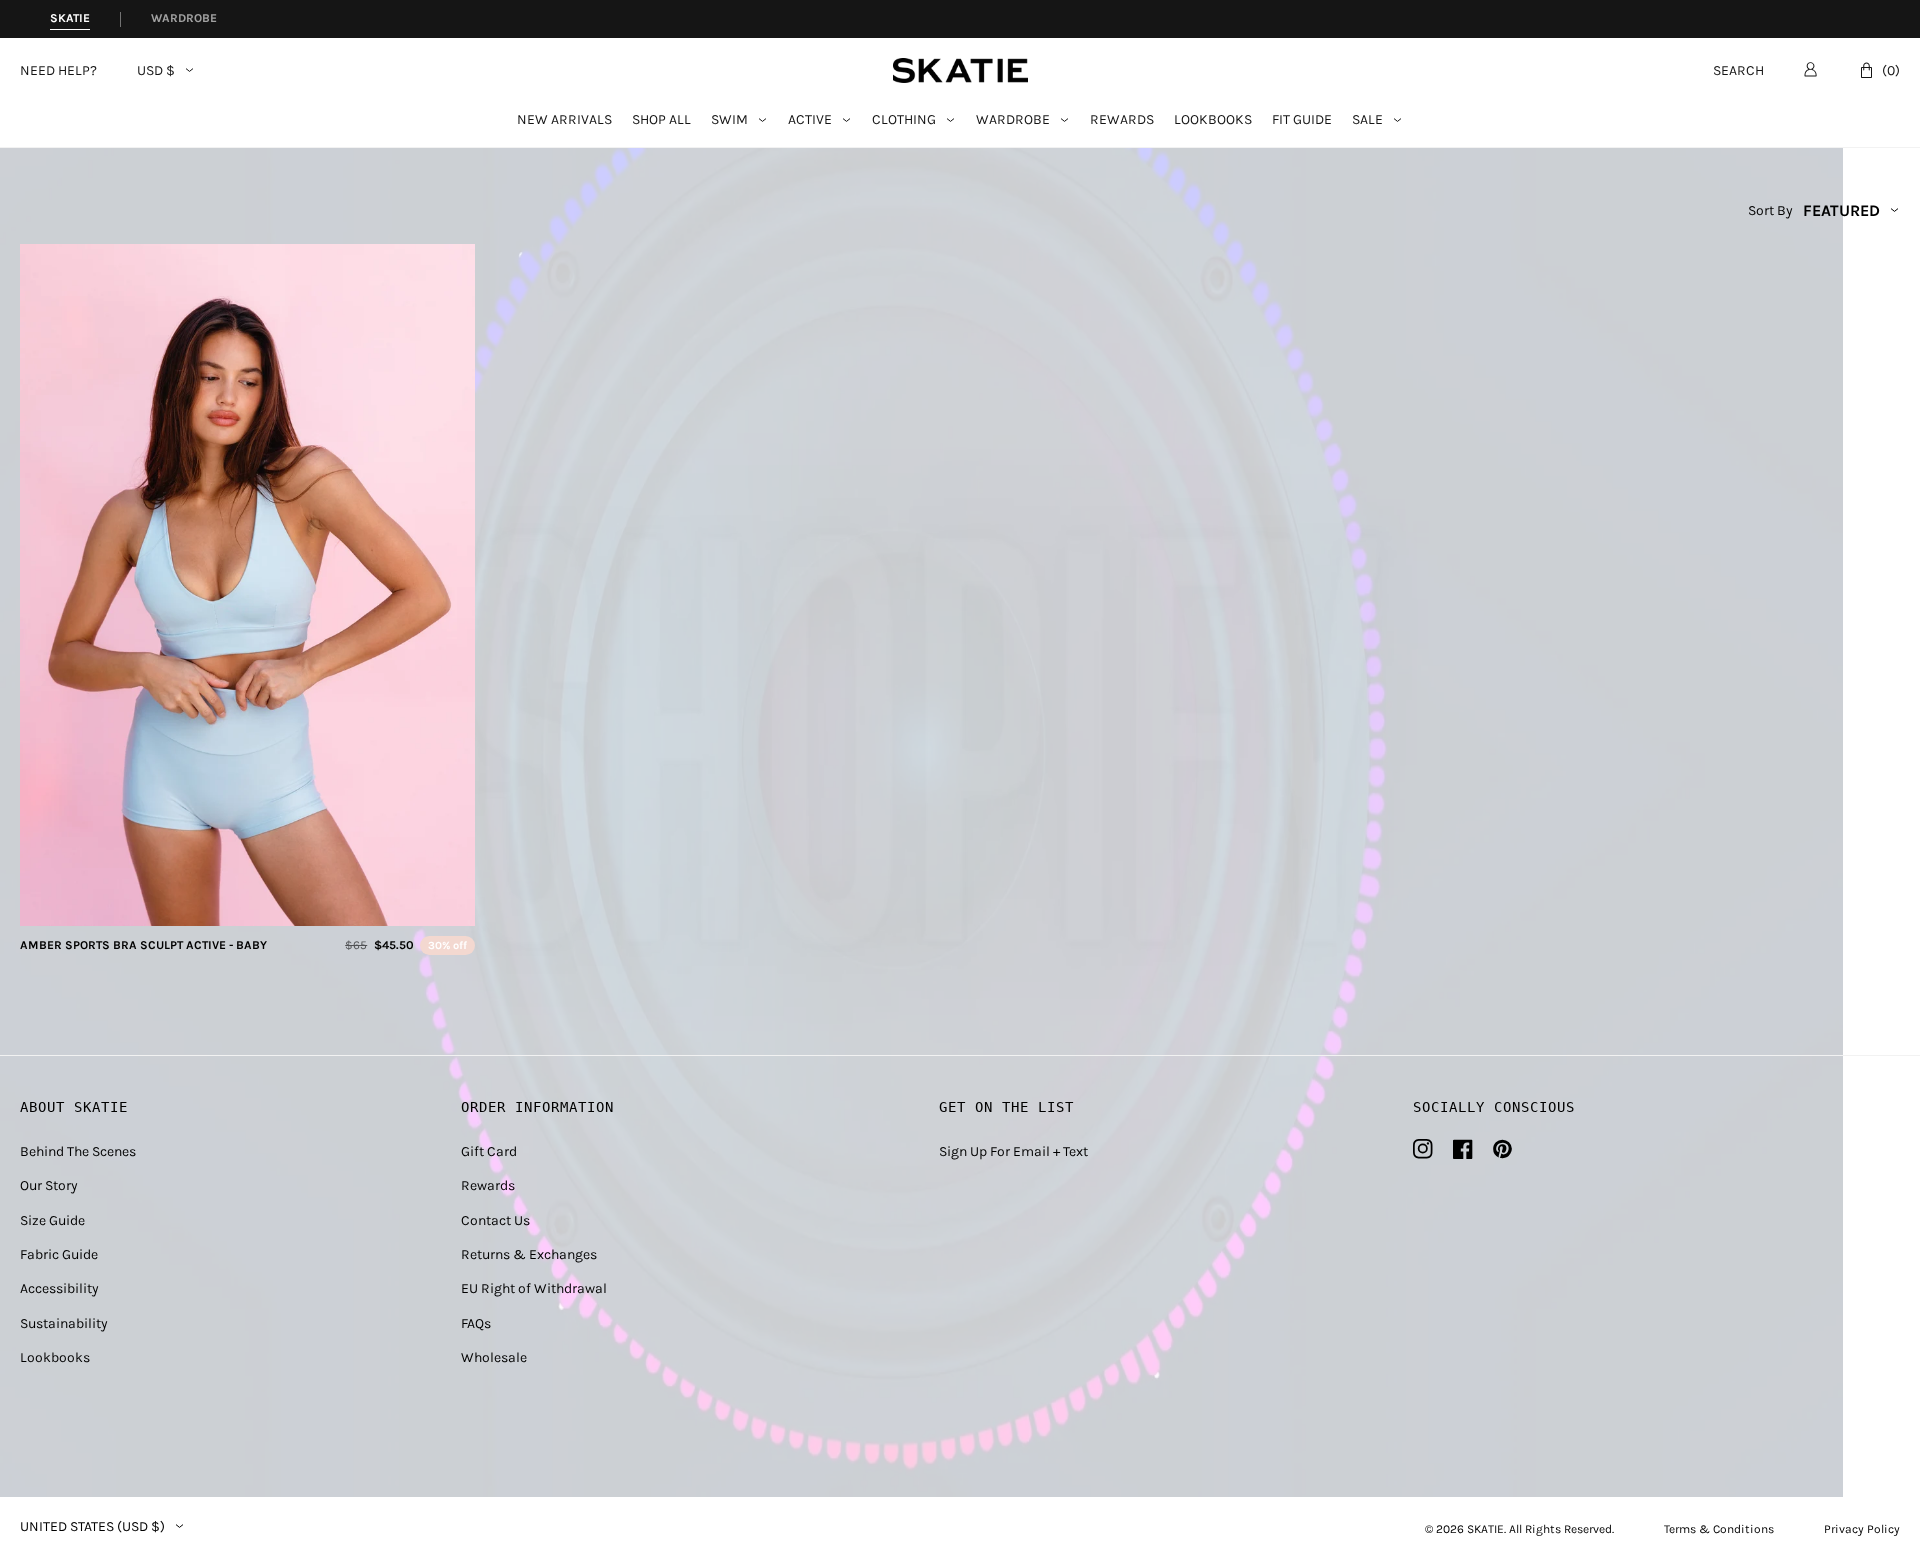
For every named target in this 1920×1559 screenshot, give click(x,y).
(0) (1891, 70)
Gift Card (489, 1151)
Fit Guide (1302, 120)
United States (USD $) (92, 1527)
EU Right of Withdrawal (534, 1288)
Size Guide (52, 1220)
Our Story (49, 1185)
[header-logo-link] (960, 70)
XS (211, 904)
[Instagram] (1423, 1149)
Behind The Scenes (78, 1151)
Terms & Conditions (1719, 1529)
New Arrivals (564, 120)
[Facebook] (1463, 1149)
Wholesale (494, 1357)
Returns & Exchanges (529, 1254)
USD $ (156, 71)
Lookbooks (1213, 120)
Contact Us (495, 1220)
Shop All (661, 120)
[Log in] (1810, 69)
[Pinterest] (1502, 1149)
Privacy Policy (1862, 1529)
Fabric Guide (59, 1254)
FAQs (476, 1323)
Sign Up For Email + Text (1013, 1151)
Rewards (1122, 120)
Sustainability (64, 1323)
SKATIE (1485, 1529)
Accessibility (59, 1288)
